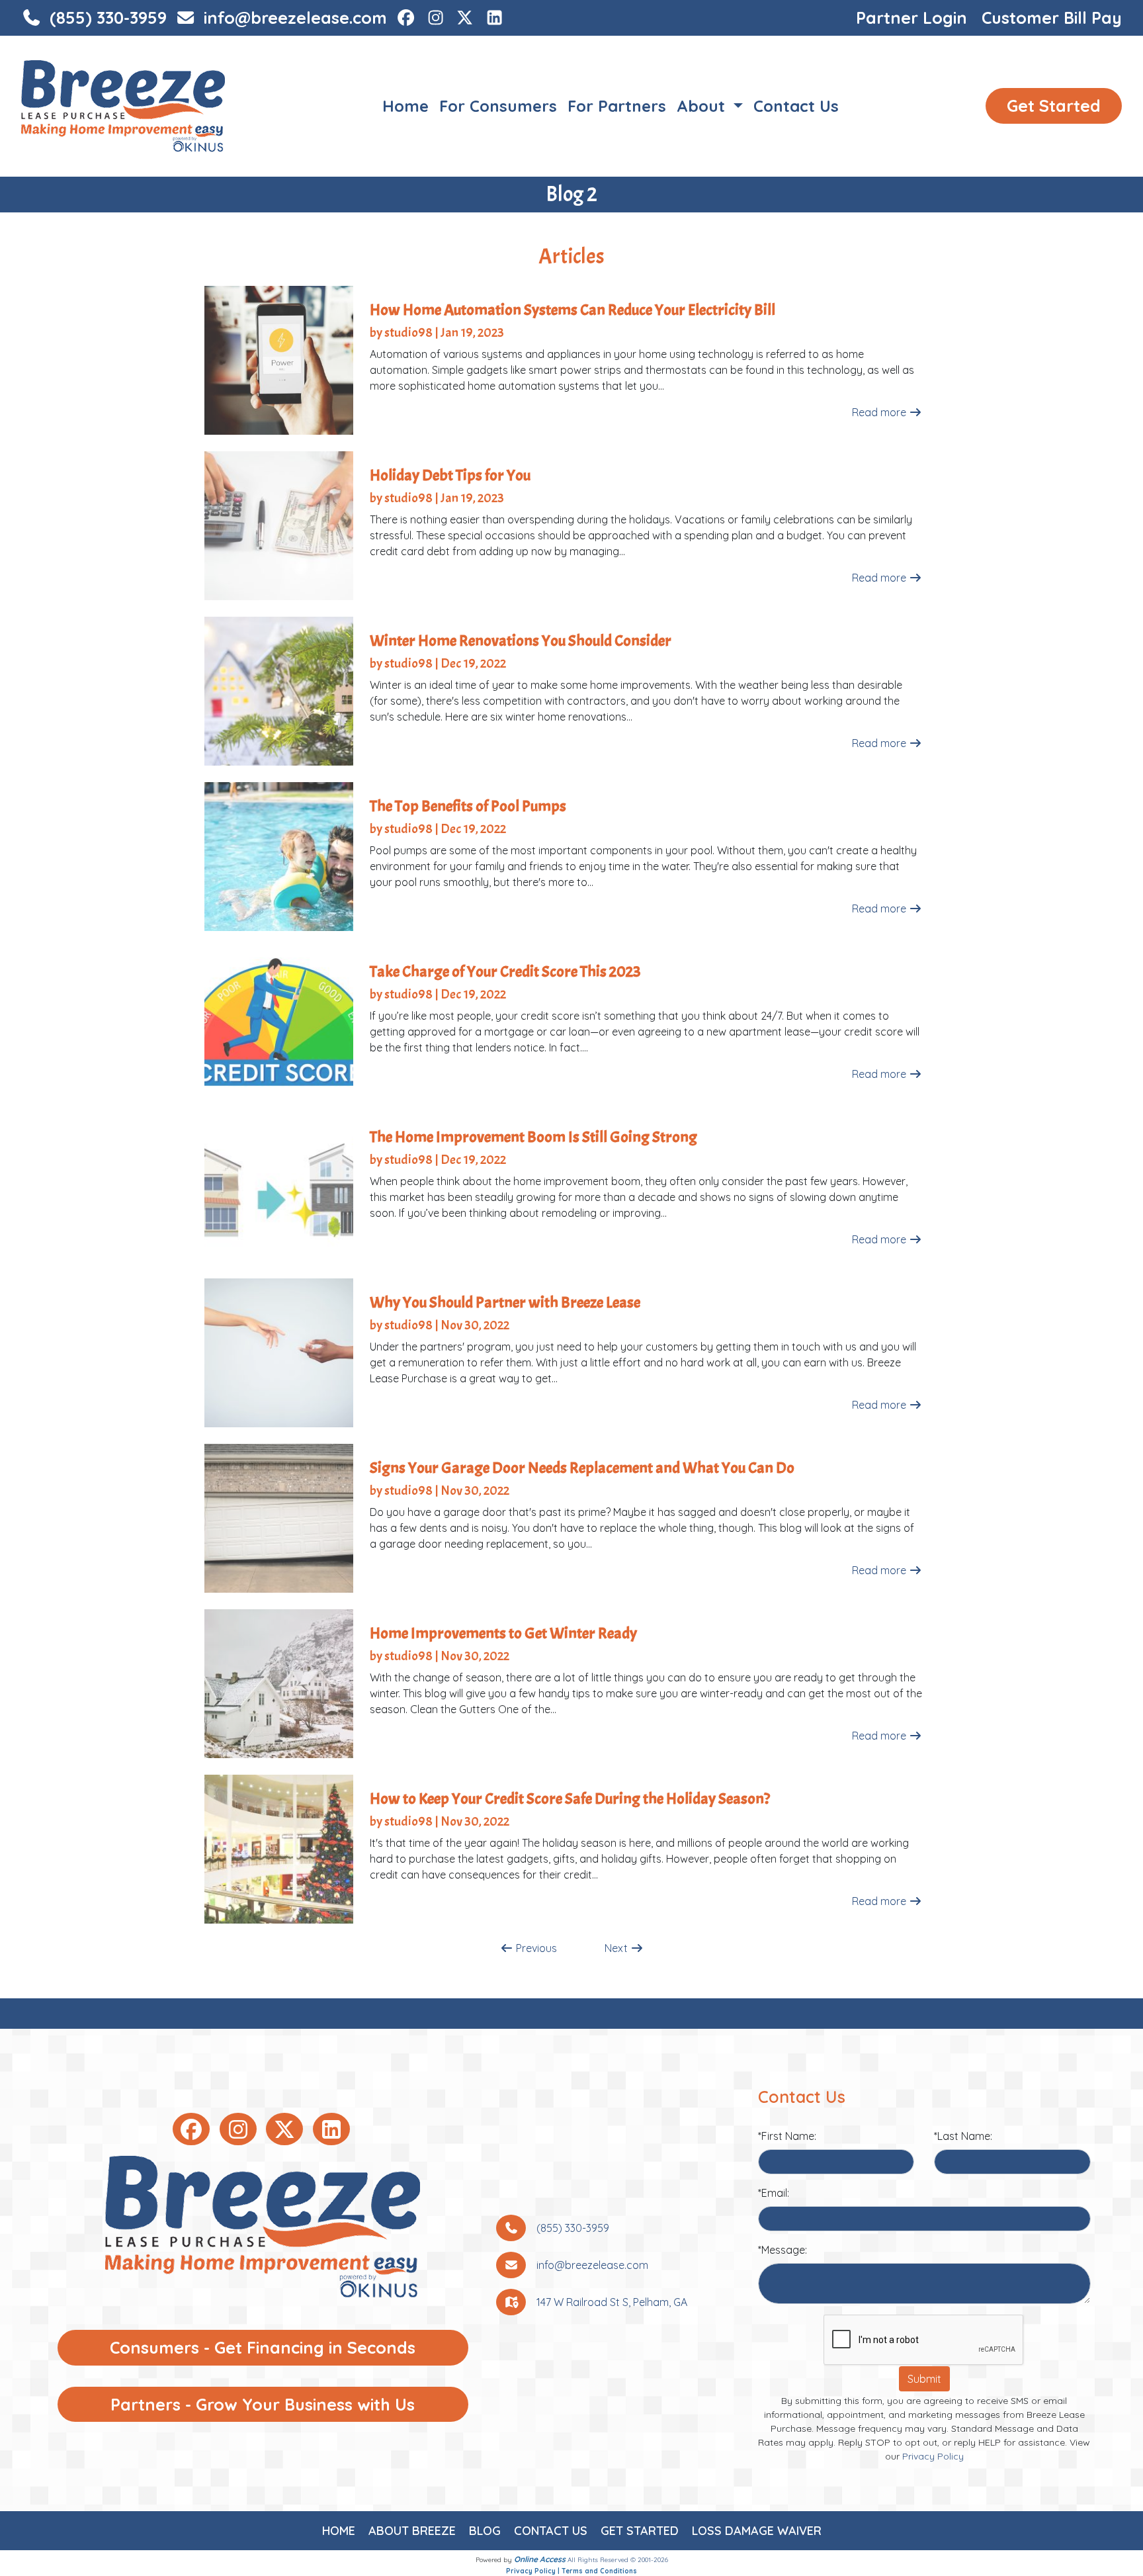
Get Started (1054, 106)
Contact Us (796, 106)
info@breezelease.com (293, 18)
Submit (924, 2379)
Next (617, 1948)
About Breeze (412, 2531)
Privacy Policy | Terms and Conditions (571, 2571)
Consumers (263, 2347)
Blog (485, 2531)
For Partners (617, 106)
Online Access (540, 2559)
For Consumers (498, 106)
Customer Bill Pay (1052, 18)
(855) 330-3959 (106, 18)
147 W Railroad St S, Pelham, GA (612, 2302)
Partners (263, 2404)
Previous (535, 1948)
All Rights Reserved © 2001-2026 (618, 2560)
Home (405, 106)
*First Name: (787, 2136)
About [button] (703, 106)
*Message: (783, 2250)
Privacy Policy (933, 2456)
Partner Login (911, 18)
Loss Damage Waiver (757, 2531)
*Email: (774, 2193)
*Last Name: (963, 2136)
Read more (880, 412)
